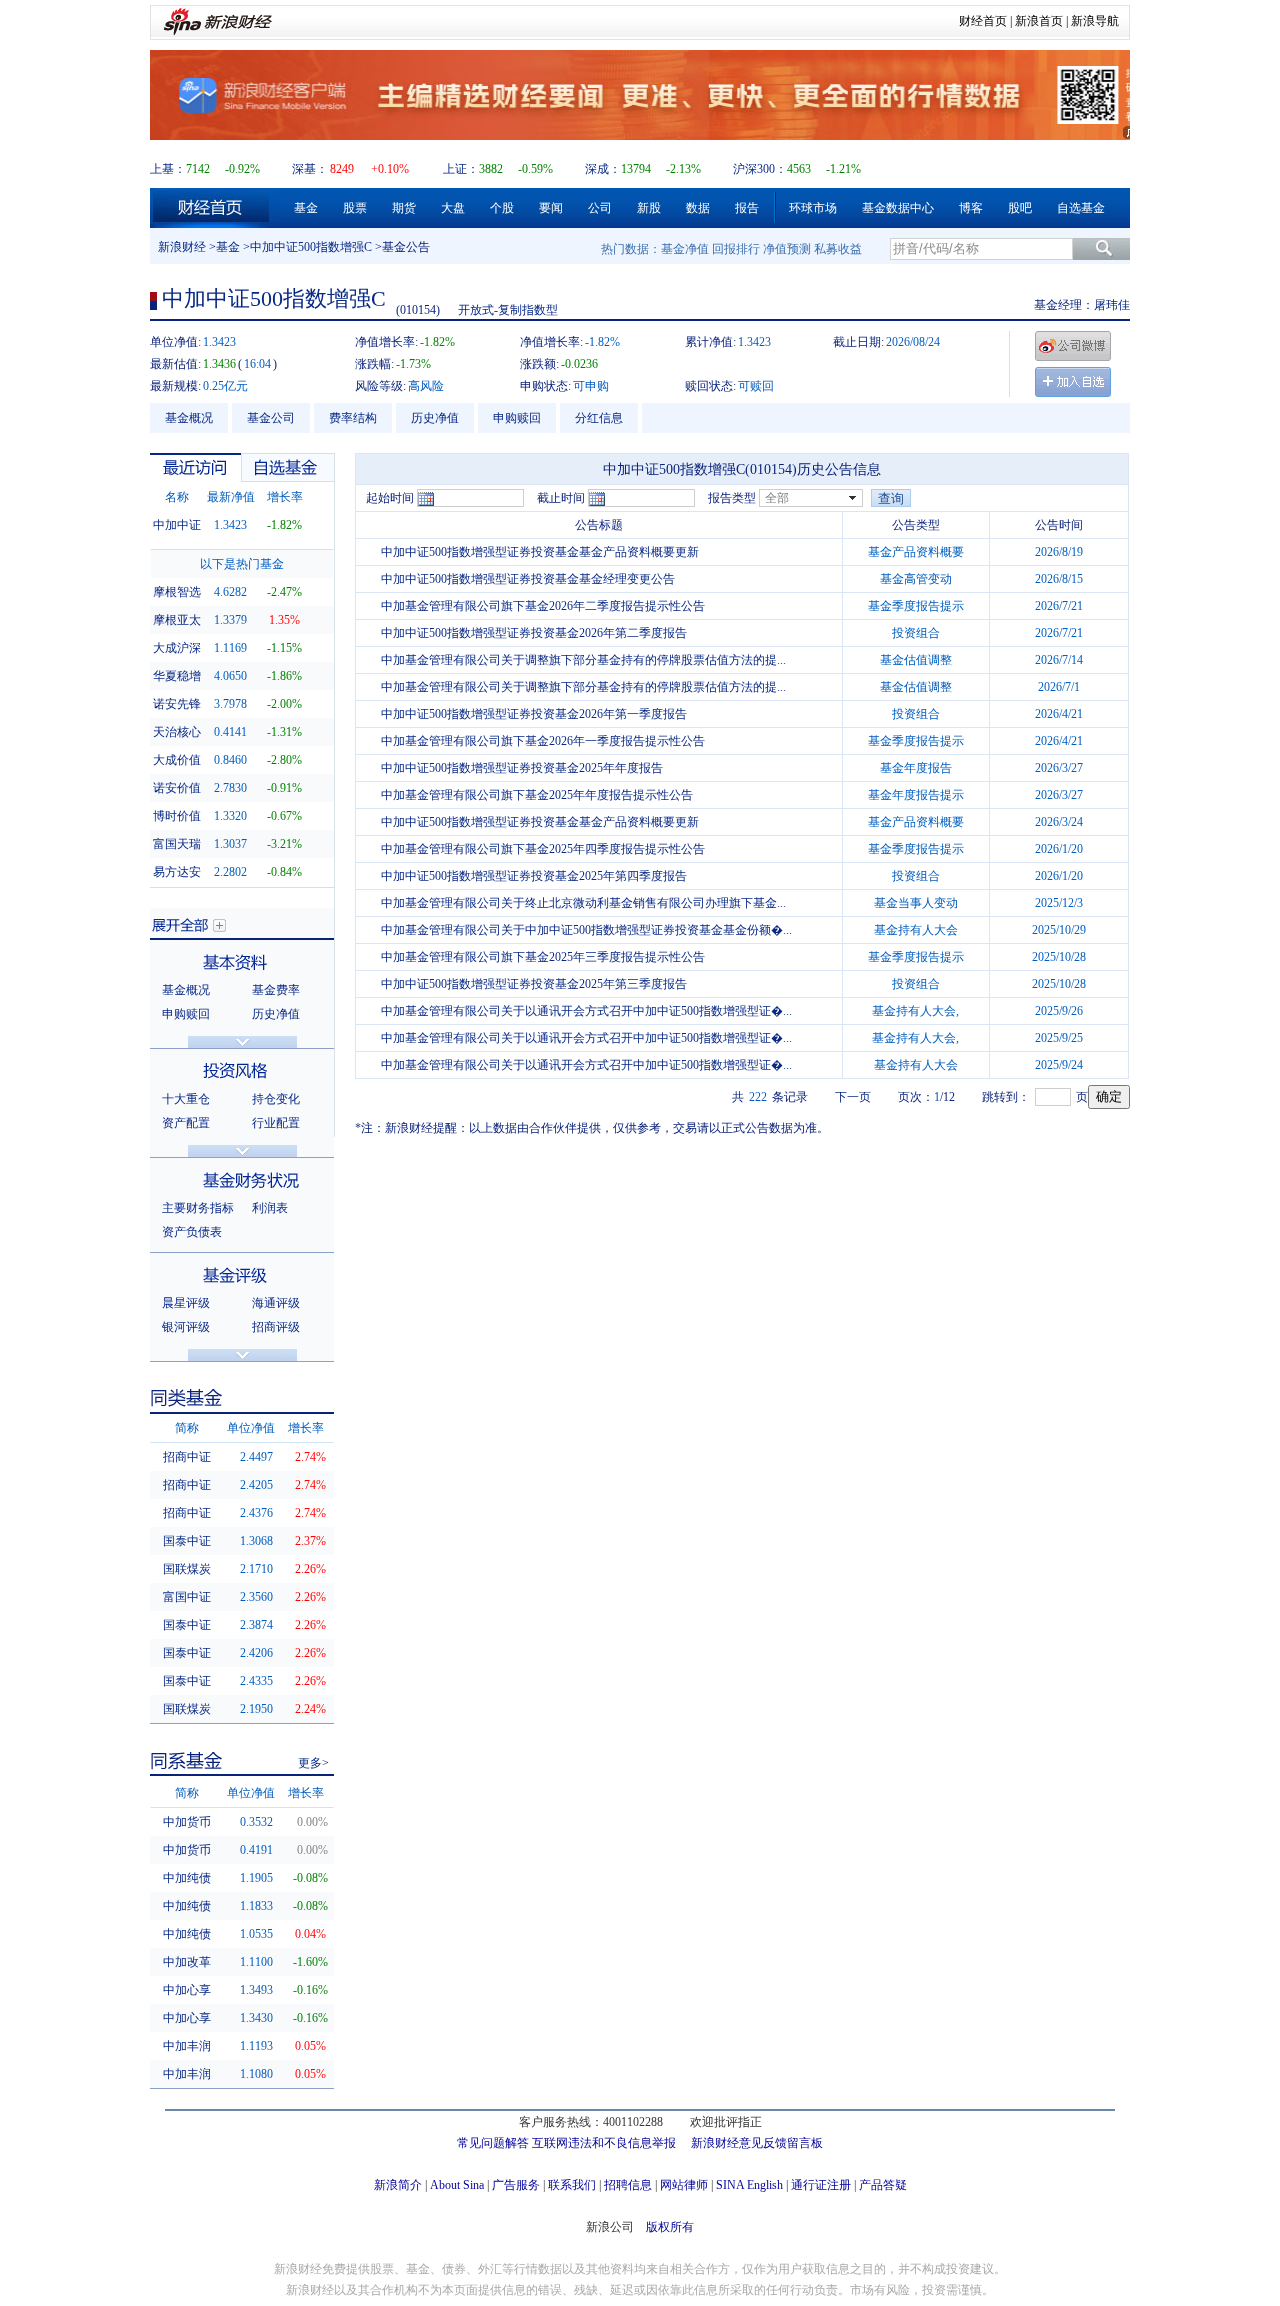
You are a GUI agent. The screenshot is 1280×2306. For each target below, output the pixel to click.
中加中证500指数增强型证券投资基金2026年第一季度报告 (534, 714)
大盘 (453, 208)
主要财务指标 (198, 1208)
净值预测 (787, 249)
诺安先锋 (177, 704)
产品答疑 (883, 2185)
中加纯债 (187, 1878)
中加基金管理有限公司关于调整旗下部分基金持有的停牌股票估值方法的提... (583, 660)
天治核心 (177, 732)
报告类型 (732, 498)
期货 (404, 208)
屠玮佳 (1112, 305)
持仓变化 (276, 1099)
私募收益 (838, 249)
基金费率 (276, 990)
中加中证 (177, 525)
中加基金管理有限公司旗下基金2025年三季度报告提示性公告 (543, 957)
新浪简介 (398, 2185)
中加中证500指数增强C (311, 247)
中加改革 (187, 1962)
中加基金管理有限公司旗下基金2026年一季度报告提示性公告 (543, 741)
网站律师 (684, 2185)
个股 (502, 208)
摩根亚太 (177, 620)
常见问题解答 (493, 2143)
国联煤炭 (187, 1569)
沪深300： (760, 169)
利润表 (270, 1208)
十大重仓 (186, 1099)
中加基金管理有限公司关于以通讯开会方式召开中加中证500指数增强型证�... (586, 1011)
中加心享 (187, 1990)
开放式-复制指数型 (508, 310)
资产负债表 (192, 1232)
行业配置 (276, 1123)
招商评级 (276, 1327)
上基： (168, 169)
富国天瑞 (177, 844)
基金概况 (189, 418)
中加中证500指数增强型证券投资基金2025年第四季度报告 (534, 876)
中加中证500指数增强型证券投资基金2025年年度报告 (522, 768)
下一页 (853, 1097)
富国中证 (187, 1597)
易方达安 (177, 872)
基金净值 (685, 249)
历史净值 (435, 418)
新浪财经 (182, 247)
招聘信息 (628, 2185)
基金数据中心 (898, 208)
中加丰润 (187, 2046)
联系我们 (572, 2185)
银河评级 (186, 1327)
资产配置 (186, 1123)
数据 (698, 208)
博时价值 (177, 816)
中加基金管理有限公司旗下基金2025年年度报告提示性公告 (537, 795)
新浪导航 (1095, 21)
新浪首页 (1039, 21)
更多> (313, 1763)
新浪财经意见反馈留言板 (757, 2143)
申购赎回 (517, 418)
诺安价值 (177, 788)
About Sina (457, 2185)
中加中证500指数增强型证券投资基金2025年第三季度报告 (534, 984)
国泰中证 (187, 1541)
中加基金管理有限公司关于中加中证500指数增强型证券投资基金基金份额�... (586, 930)
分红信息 (599, 418)
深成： (603, 169)
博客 (971, 208)
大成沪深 (177, 648)
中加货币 (187, 1822)
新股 (649, 208)
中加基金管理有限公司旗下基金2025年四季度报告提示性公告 (543, 849)
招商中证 (187, 1457)
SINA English (749, 2185)
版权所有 (670, 2227)
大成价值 (177, 760)
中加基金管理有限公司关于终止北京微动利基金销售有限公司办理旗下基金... (583, 903)
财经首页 (983, 21)
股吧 (1020, 208)
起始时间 (390, 498)
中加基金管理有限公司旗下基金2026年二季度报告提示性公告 (543, 606)
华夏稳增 (177, 676)
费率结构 (353, 418)
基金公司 (271, 418)
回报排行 (736, 249)
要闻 (551, 208)
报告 (747, 208)
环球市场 (813, 208)
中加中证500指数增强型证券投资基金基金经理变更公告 (528, 579)
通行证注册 (821, 2185)
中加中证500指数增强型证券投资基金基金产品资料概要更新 (540, 552)
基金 (306, 208)
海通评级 (276, 1303)
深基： (310, 169)
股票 (355, 208)
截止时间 (561, 498)
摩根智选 (177, 592)
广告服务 (516, 2185)
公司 (600, 208)
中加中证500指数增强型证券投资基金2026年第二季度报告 (534, 633)
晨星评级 (186, 1303)
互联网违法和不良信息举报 (604, 2143)
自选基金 (1081, 208)
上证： (461, 169)
